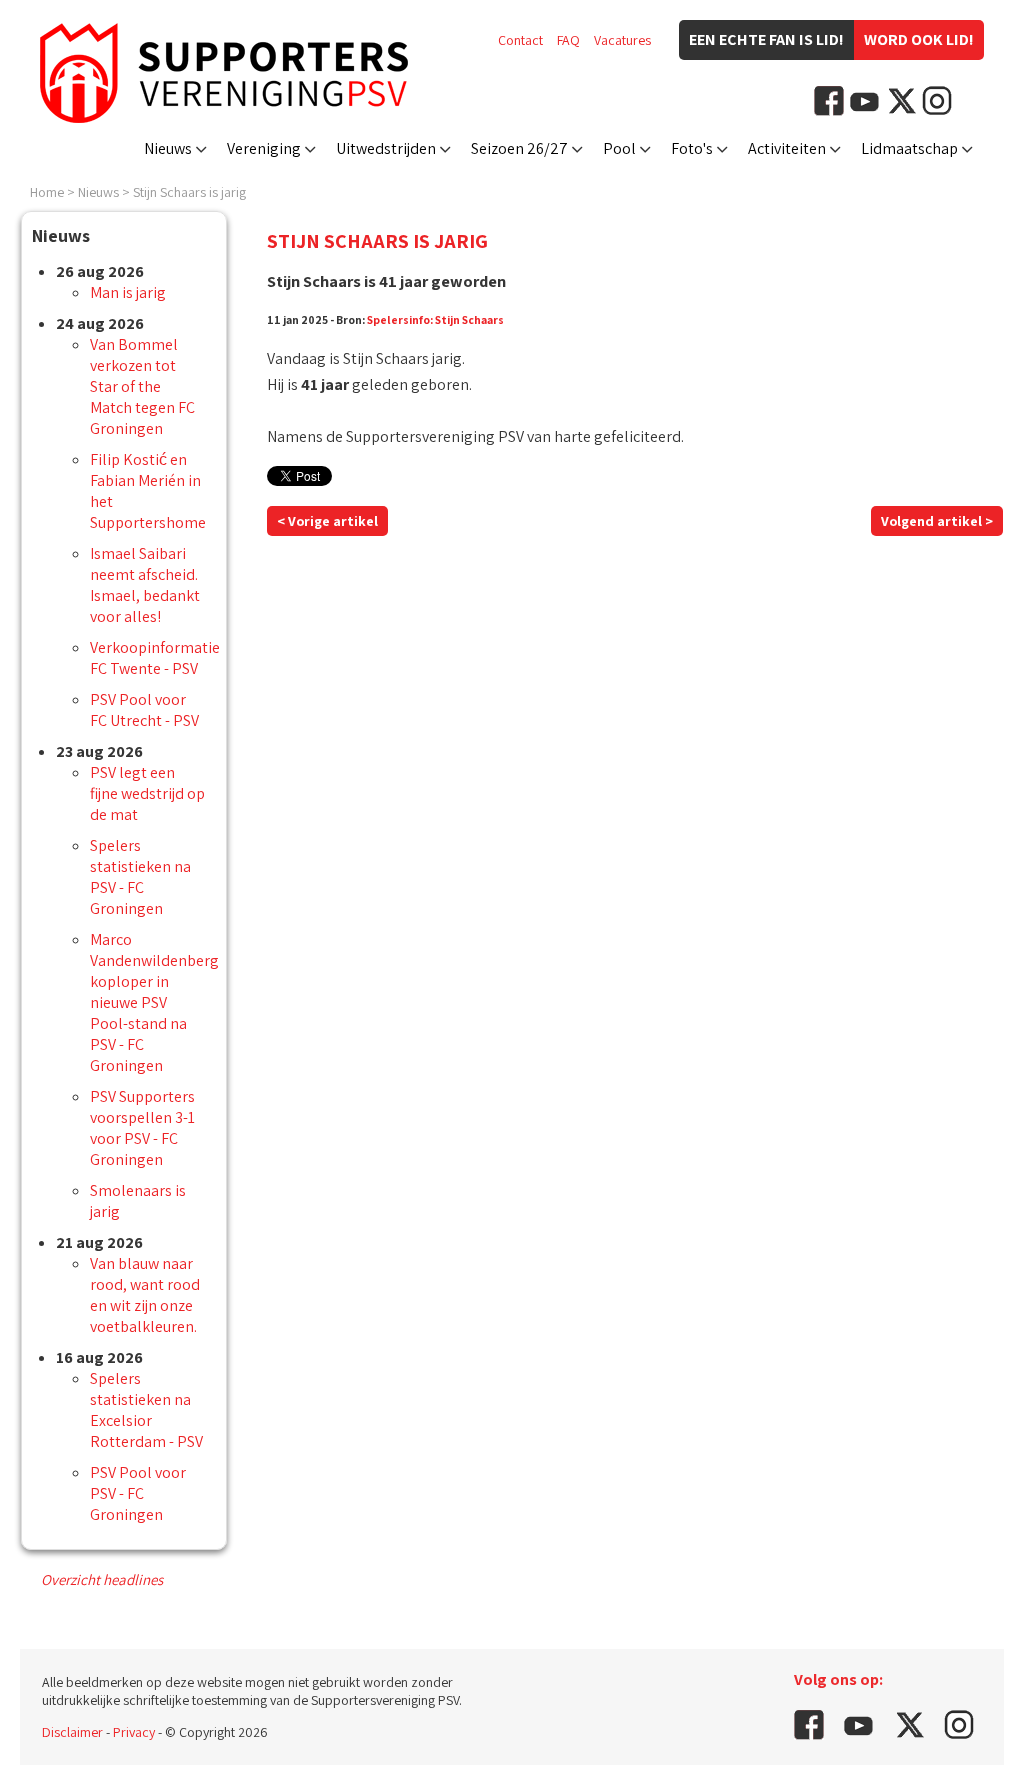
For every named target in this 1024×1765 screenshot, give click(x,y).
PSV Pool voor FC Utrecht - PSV (144, 710)
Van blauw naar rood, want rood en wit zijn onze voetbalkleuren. (145, 1295)
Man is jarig (128, 292)
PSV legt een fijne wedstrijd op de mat (147, 793)
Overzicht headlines (102, 1579)
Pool (619, 148)
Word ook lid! (919, 39)
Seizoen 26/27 (519, 148)
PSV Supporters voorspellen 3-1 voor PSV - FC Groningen (142, 1128)
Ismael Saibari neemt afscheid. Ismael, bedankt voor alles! (145, 585)
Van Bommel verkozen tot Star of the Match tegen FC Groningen (142, 386)
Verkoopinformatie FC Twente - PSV (155, 658)
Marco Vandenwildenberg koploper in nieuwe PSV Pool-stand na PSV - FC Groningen (154, 1002)
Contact (520, 40)
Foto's (692, 148)
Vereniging (264, 148)
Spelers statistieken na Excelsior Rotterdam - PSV (146, 1410)
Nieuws (168, 148)
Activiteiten (787, 148)
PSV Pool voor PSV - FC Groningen (138, 1493)
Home (47, 192)
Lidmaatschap (909, 148)
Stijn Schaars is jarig (189, 192)
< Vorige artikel (327, 521)
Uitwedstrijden (386, 148)
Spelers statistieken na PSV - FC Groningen (140, 877)
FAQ (568, 40)
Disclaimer (72, 1732)
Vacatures (622, 40)
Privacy (134, 1732)
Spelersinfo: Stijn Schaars (435, 319)
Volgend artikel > (937, 521)
